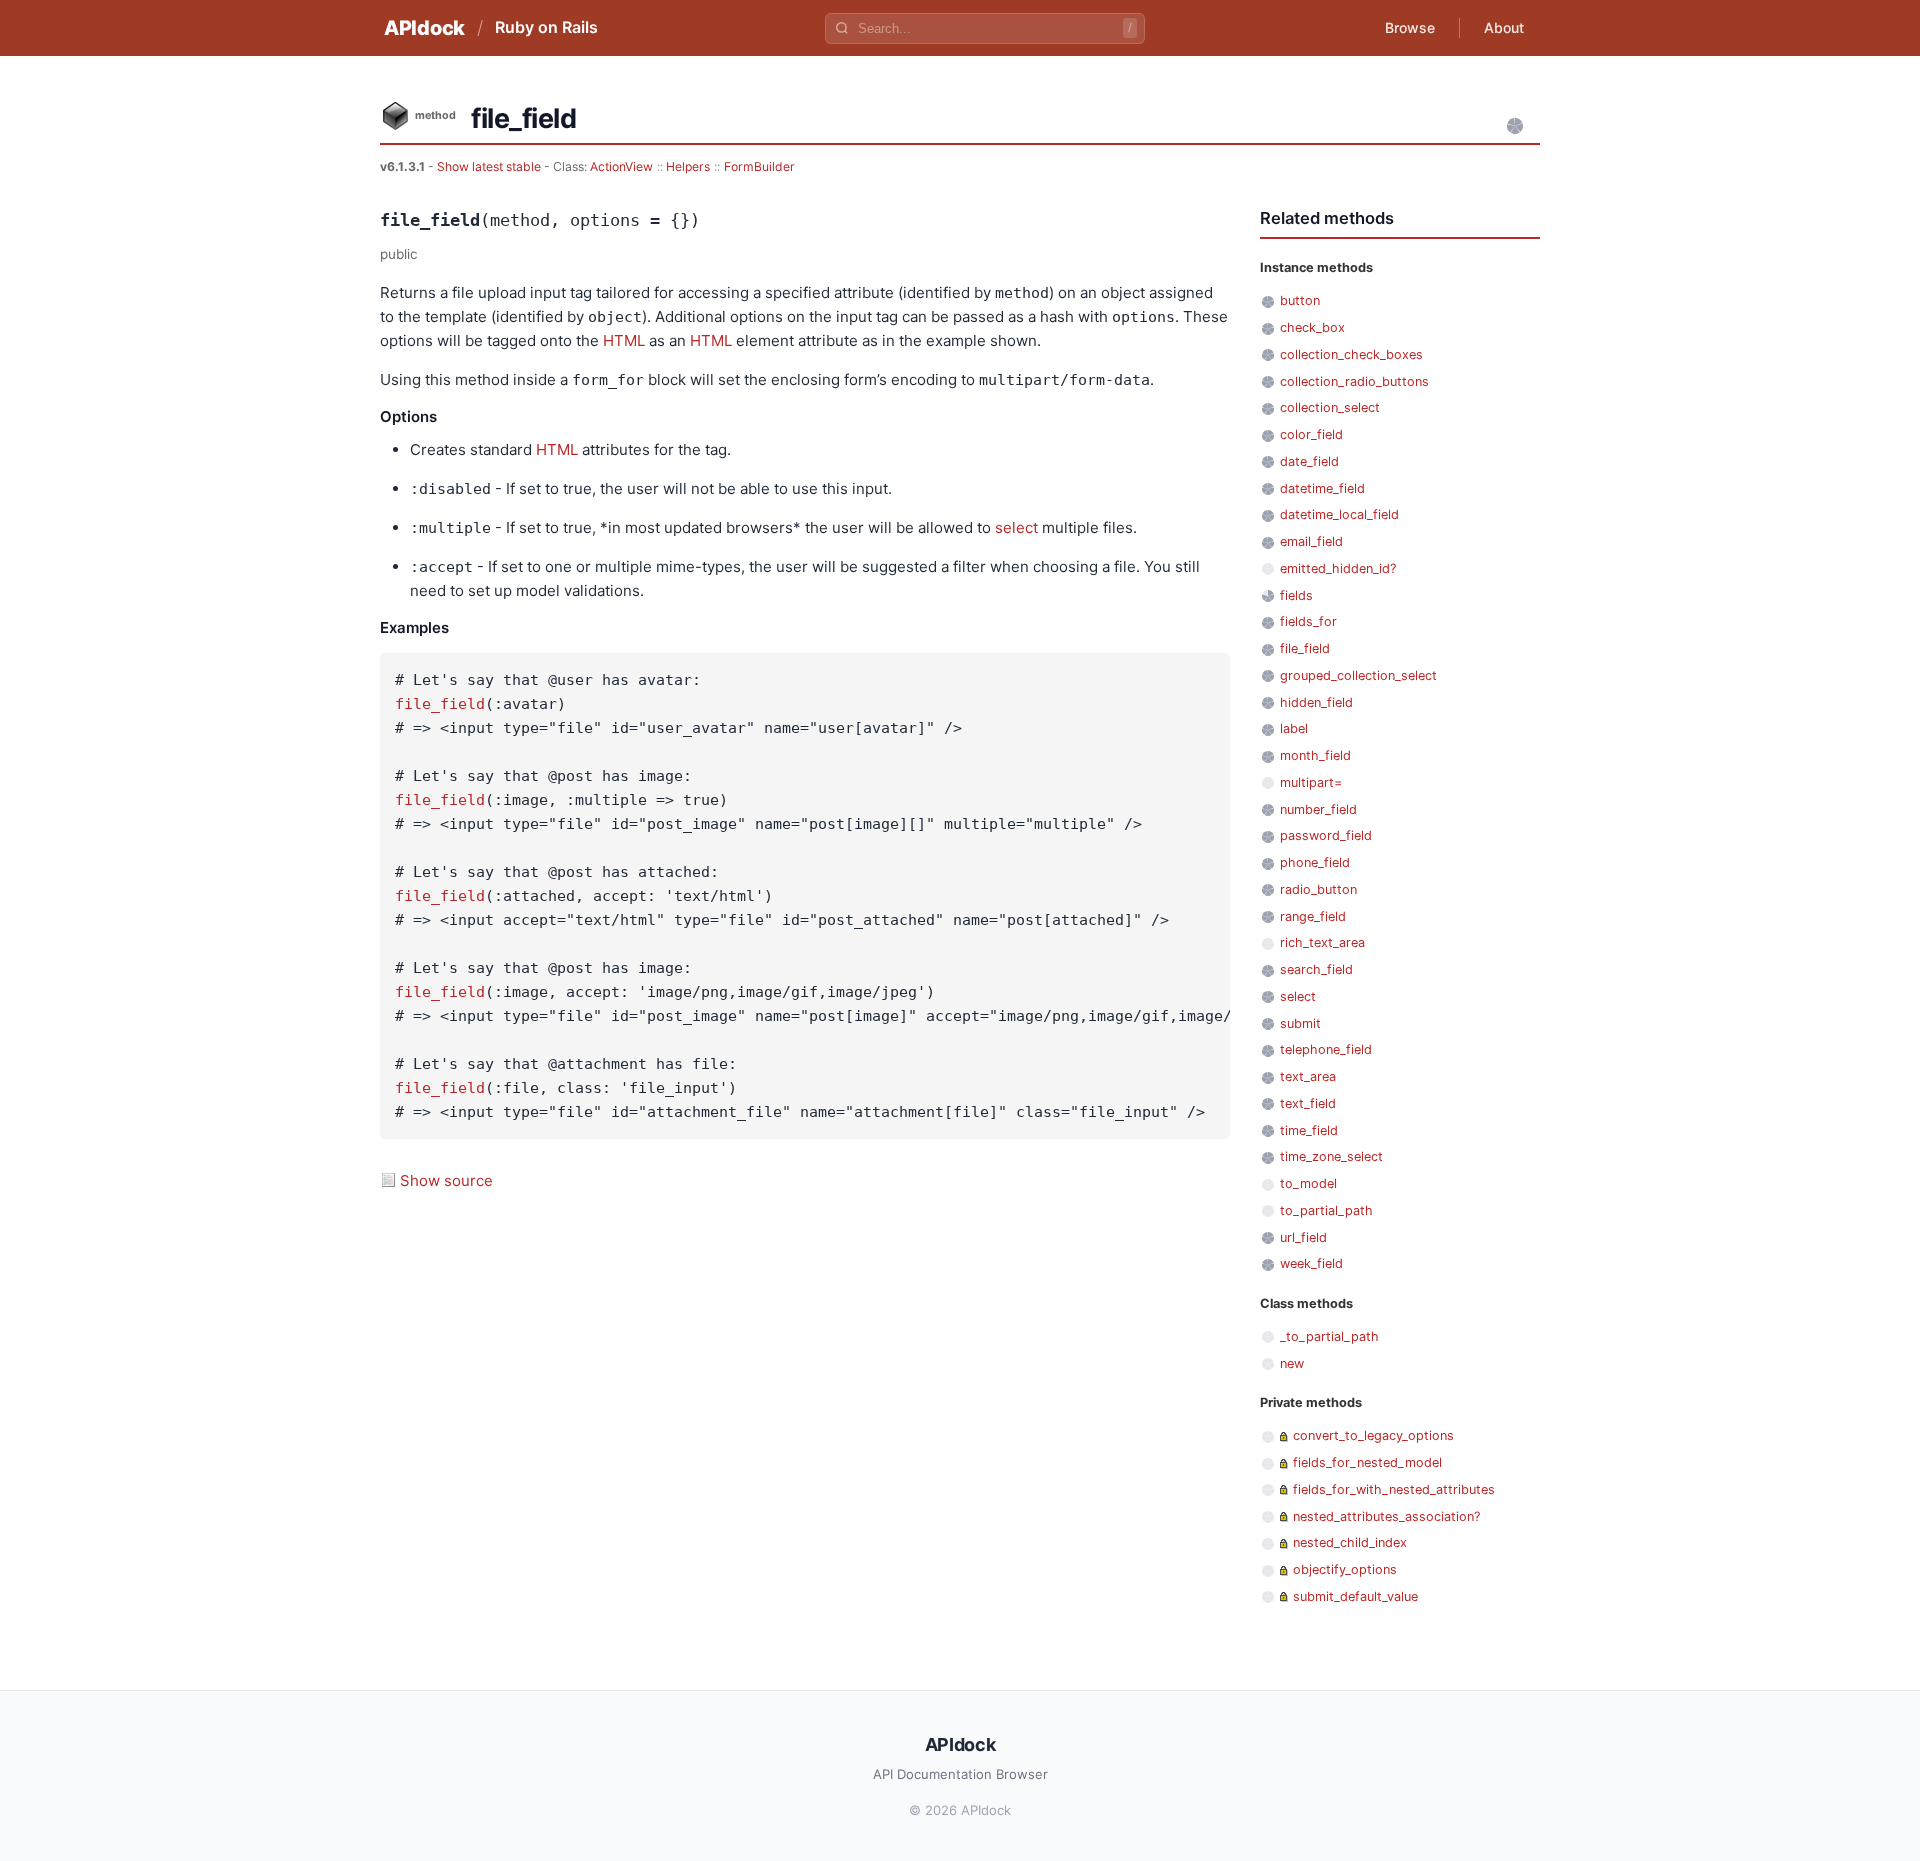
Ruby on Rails (546, 27)
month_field (1315, 755)
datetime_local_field (1339, 514)
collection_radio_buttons (1354, 381)
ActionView (621, 166)
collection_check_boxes (1351, 354)
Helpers (688, 166)
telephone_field (1326, 1049)
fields (1296, 595)
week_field (1311, 1263)
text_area (1308, 1076)
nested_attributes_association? (1386, 1516)
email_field (1311, 541)
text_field (1308, 1103)
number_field (1318, 809)
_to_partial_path (1329, 1336)
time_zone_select (1331, 1156)
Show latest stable (490, 166)
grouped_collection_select (1358, 675)
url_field (1303, 1237)
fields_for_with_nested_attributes (1394, 1489)
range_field (1313, 916)
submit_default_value (1355, 1596)
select (1016, 527)
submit (1300, 1023)
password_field (1326, 835)
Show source (446, 1180)
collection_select (1330, 407)
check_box (1312, 327)
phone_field (1315, 862)
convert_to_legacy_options (1373, 1435)
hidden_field (1316, 702)
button (1300, 300)
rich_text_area (1322, 942)
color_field (1311, 434)
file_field (440, 704)
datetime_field (1322, 488)
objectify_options (1345, 1569)
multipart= (1311, 782)
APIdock (424, 28)
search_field (1316, 969)
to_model (1308, 1183)
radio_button (1318, 889)
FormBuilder (759, 166)
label (1294, 728)
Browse (1410, 27)
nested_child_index (1350, 1542)
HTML (624, 340)
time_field (1309, 1130)
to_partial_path (1326, 1210)
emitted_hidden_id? (1338, 568)
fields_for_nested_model (1367, 1462)
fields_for (1308, 621)
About (1504, 27)
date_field (1309, 461)
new (1292, 1363)
